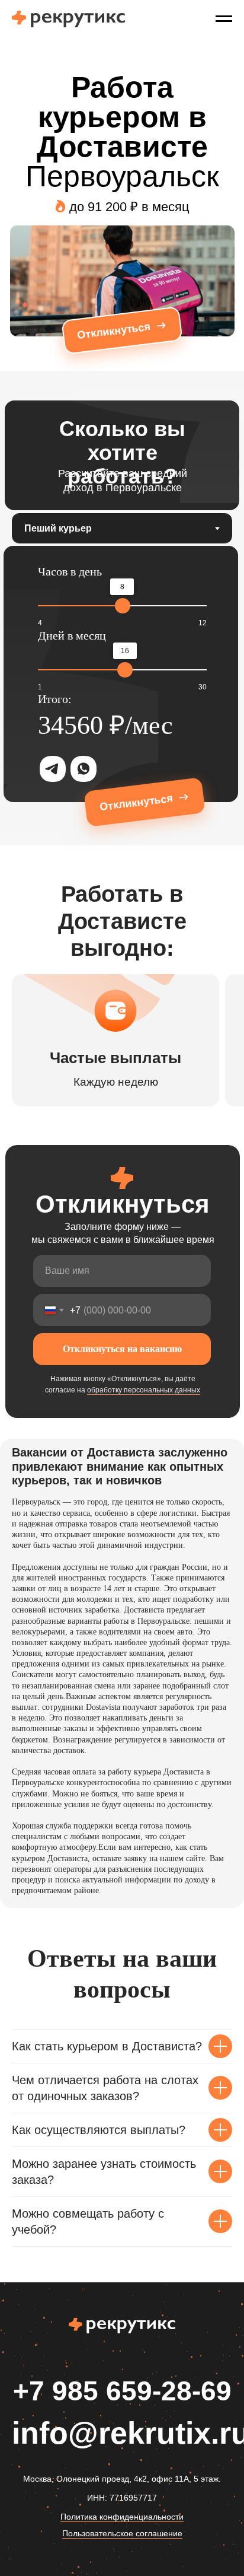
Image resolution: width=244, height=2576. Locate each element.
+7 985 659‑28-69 (122, 2391)
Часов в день (70, 571)
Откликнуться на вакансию (122, 1349)
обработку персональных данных (144, 1390)
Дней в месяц (72, 635)
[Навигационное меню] (224, 19)
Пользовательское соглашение (122, 2533)
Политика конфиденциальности (122, 2517)
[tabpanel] (122, 694)
